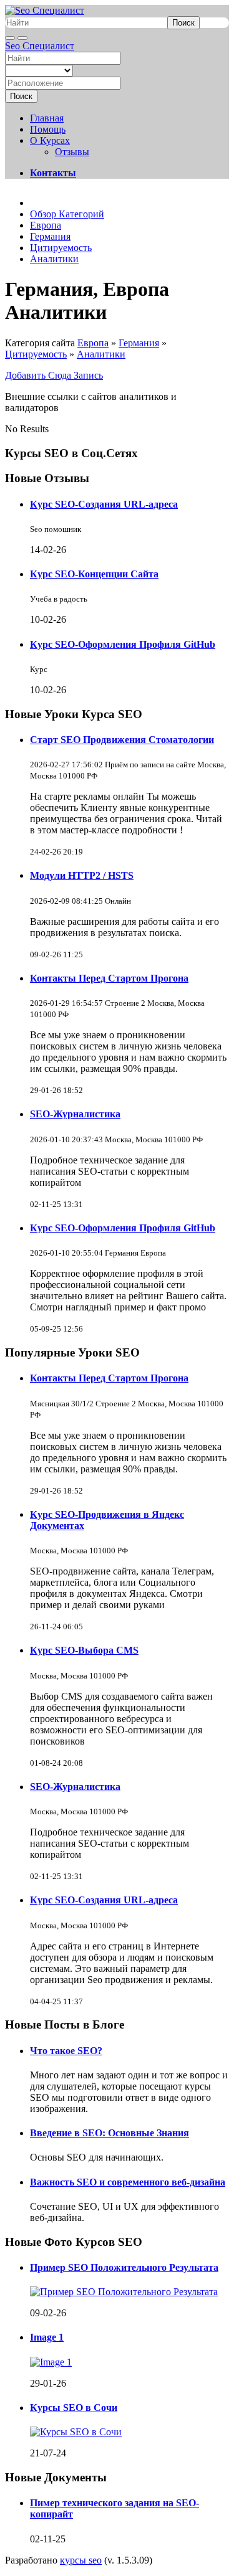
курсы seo (81, 2560)
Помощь (48, 129)
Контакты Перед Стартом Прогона (109, 978)
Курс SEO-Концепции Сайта (94, 574)
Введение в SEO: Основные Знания (110, 2133)
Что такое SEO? (66, 2051)
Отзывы (72, 152)
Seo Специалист (40, 46)
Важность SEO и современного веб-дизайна (128, 2182)
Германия (139, 343)
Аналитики (101, 354)
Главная (47, 118)
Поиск (183, 23)
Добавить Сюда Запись (54, 375)
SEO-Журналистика (75, 1114)
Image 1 (47, 2337)
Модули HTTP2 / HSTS (82, 875)
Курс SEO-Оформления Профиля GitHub (123, 644)
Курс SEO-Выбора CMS (84, 1650)
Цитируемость (36, 354)
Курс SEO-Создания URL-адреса (104, 504)
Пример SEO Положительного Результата (124, 2267)
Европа (93, 343)
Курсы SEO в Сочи (74, 2408)
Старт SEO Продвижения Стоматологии (122, 740)
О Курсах (50, 140)
